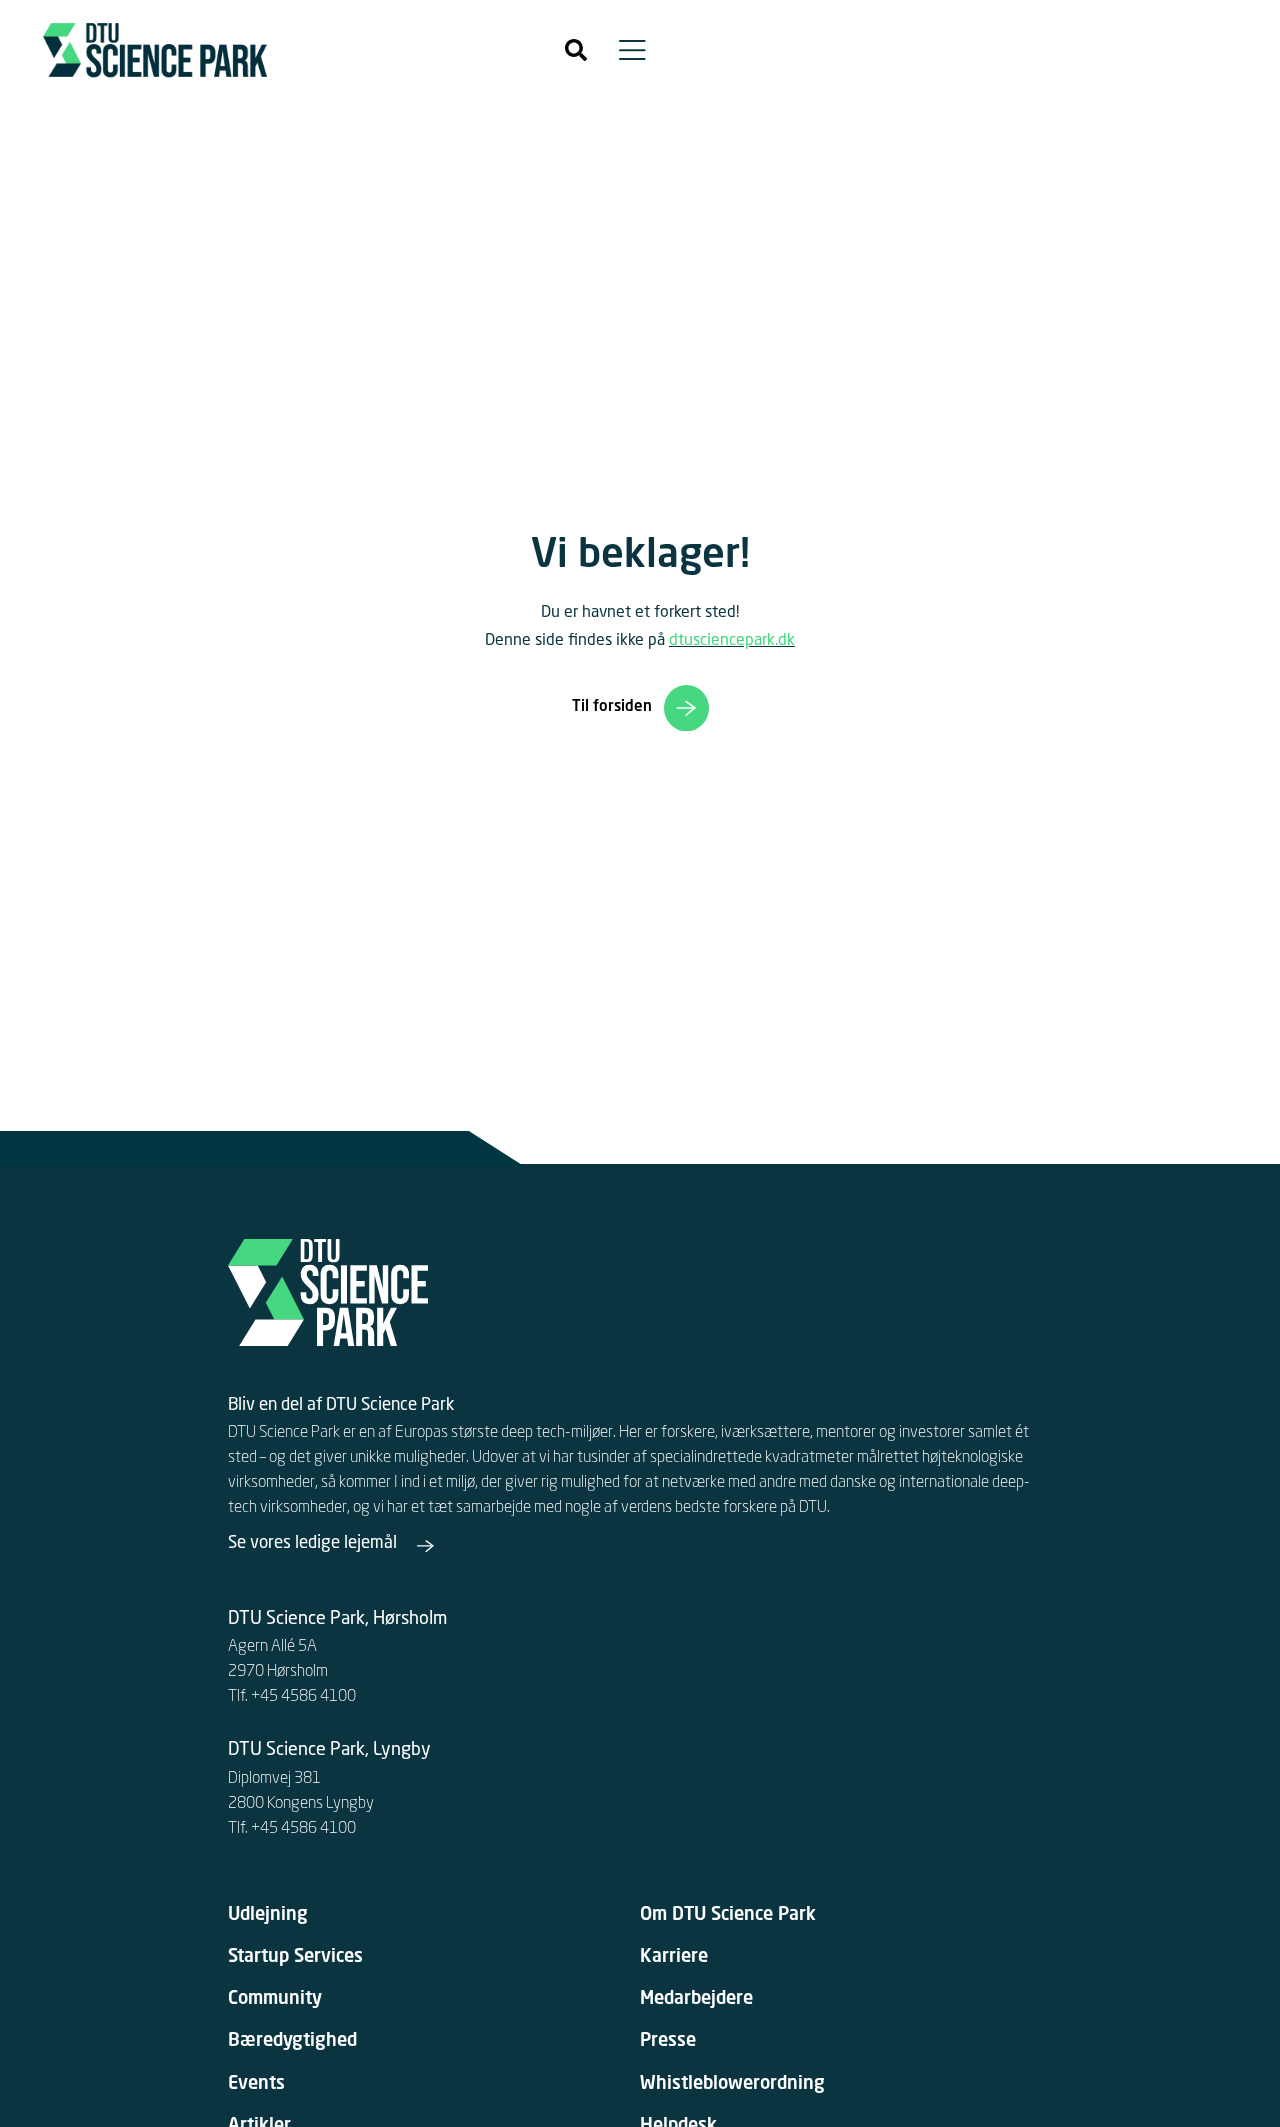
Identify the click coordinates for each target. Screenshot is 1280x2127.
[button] (576, 50)
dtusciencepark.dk (732, 641)
